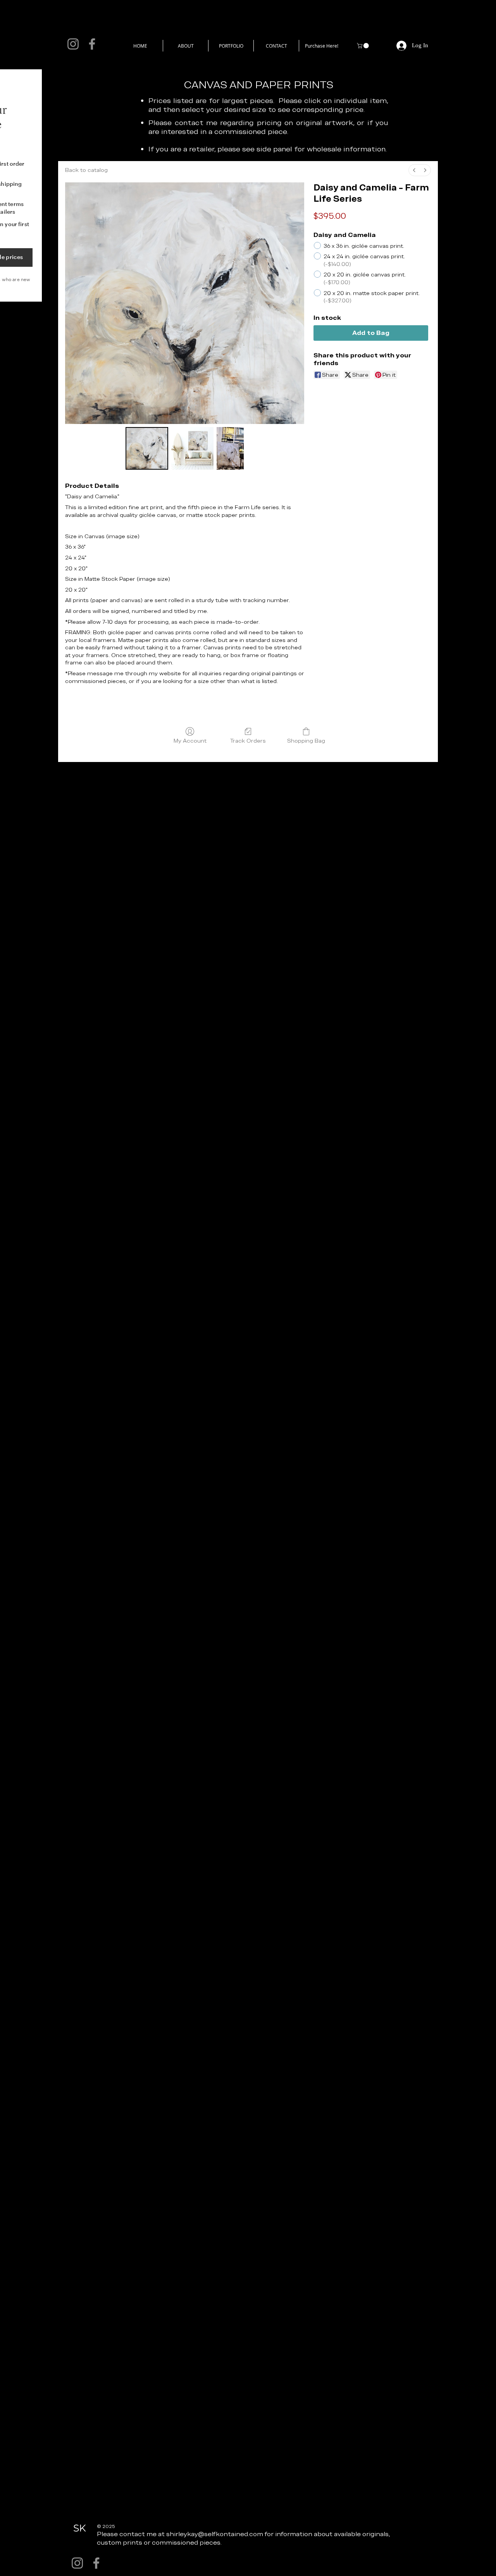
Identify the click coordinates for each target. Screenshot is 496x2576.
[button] (363, 46)
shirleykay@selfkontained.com (215, 2534)
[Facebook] (92, 44)
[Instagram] (73, 44)
